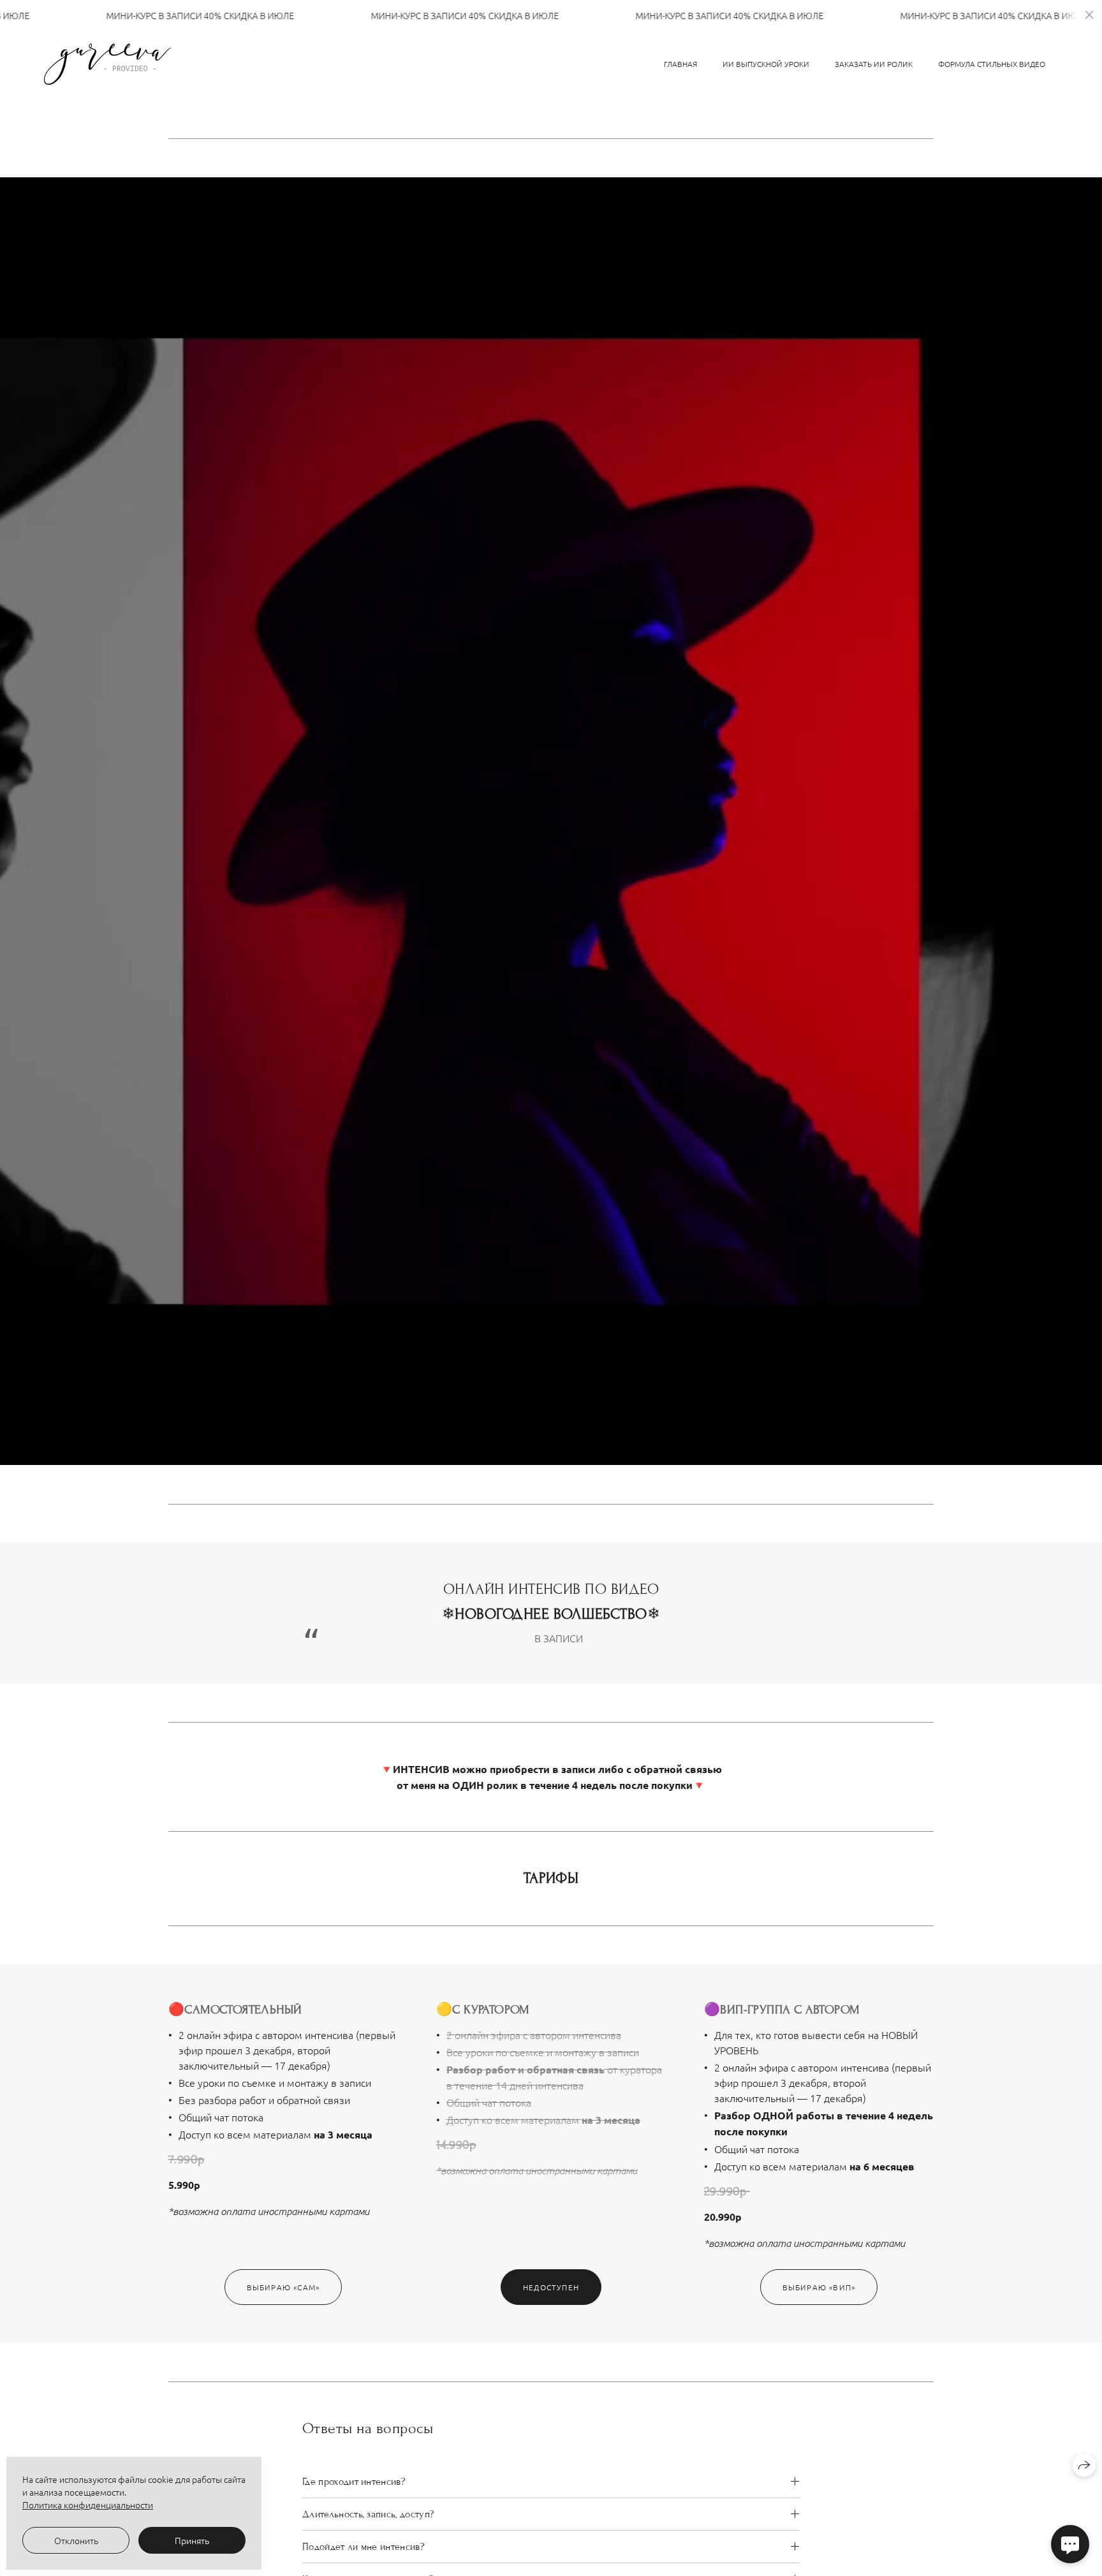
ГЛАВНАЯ (680, 64)
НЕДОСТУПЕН (551, 2287)
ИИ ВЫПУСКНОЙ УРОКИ (766, 64)
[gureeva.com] (107, 64)
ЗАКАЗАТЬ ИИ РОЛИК (874, 64)
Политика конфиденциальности (88, 2505)
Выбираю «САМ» (283, 2287)
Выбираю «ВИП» (819, 2287)
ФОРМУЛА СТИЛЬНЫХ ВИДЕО (992, 64)
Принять (192, 2540)
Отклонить (76, 2540)
